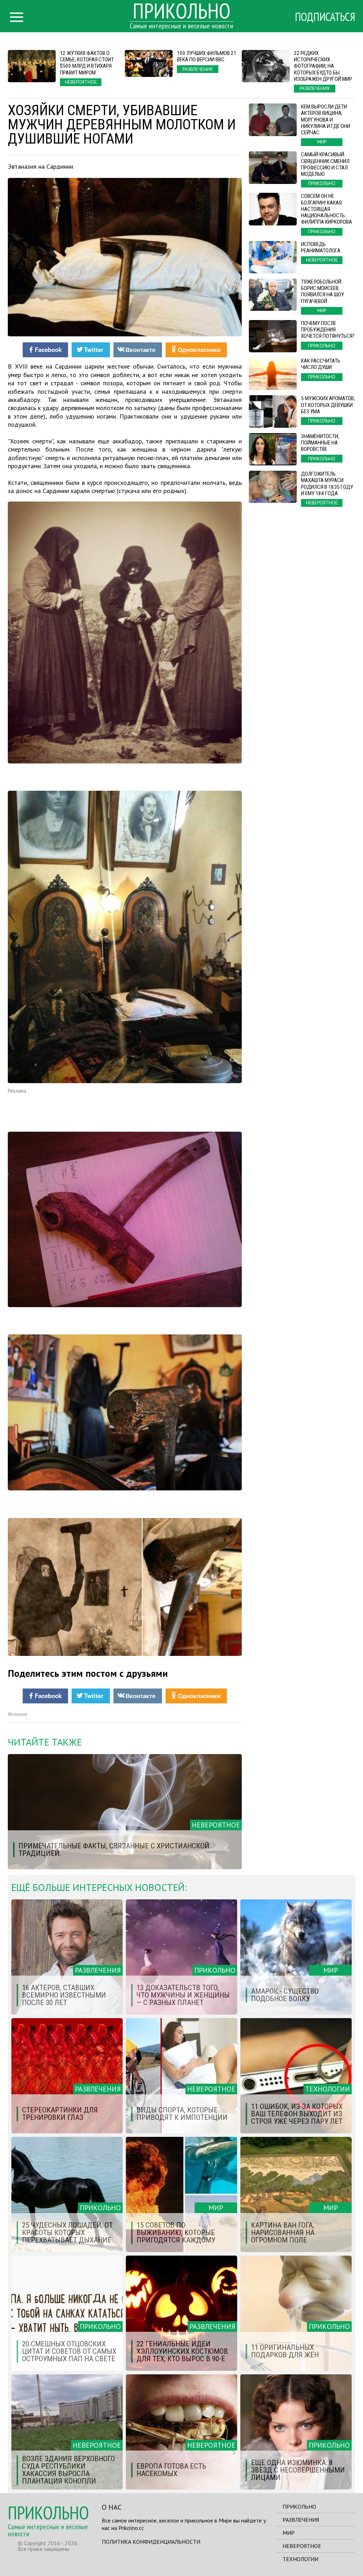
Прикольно (299, 2507)
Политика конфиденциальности (151, 2542)
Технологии (300, 2559)
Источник (18, 1714)
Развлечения (301, 2520)
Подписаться (325, 17)
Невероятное (302, 2546)
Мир (289, 2533)
